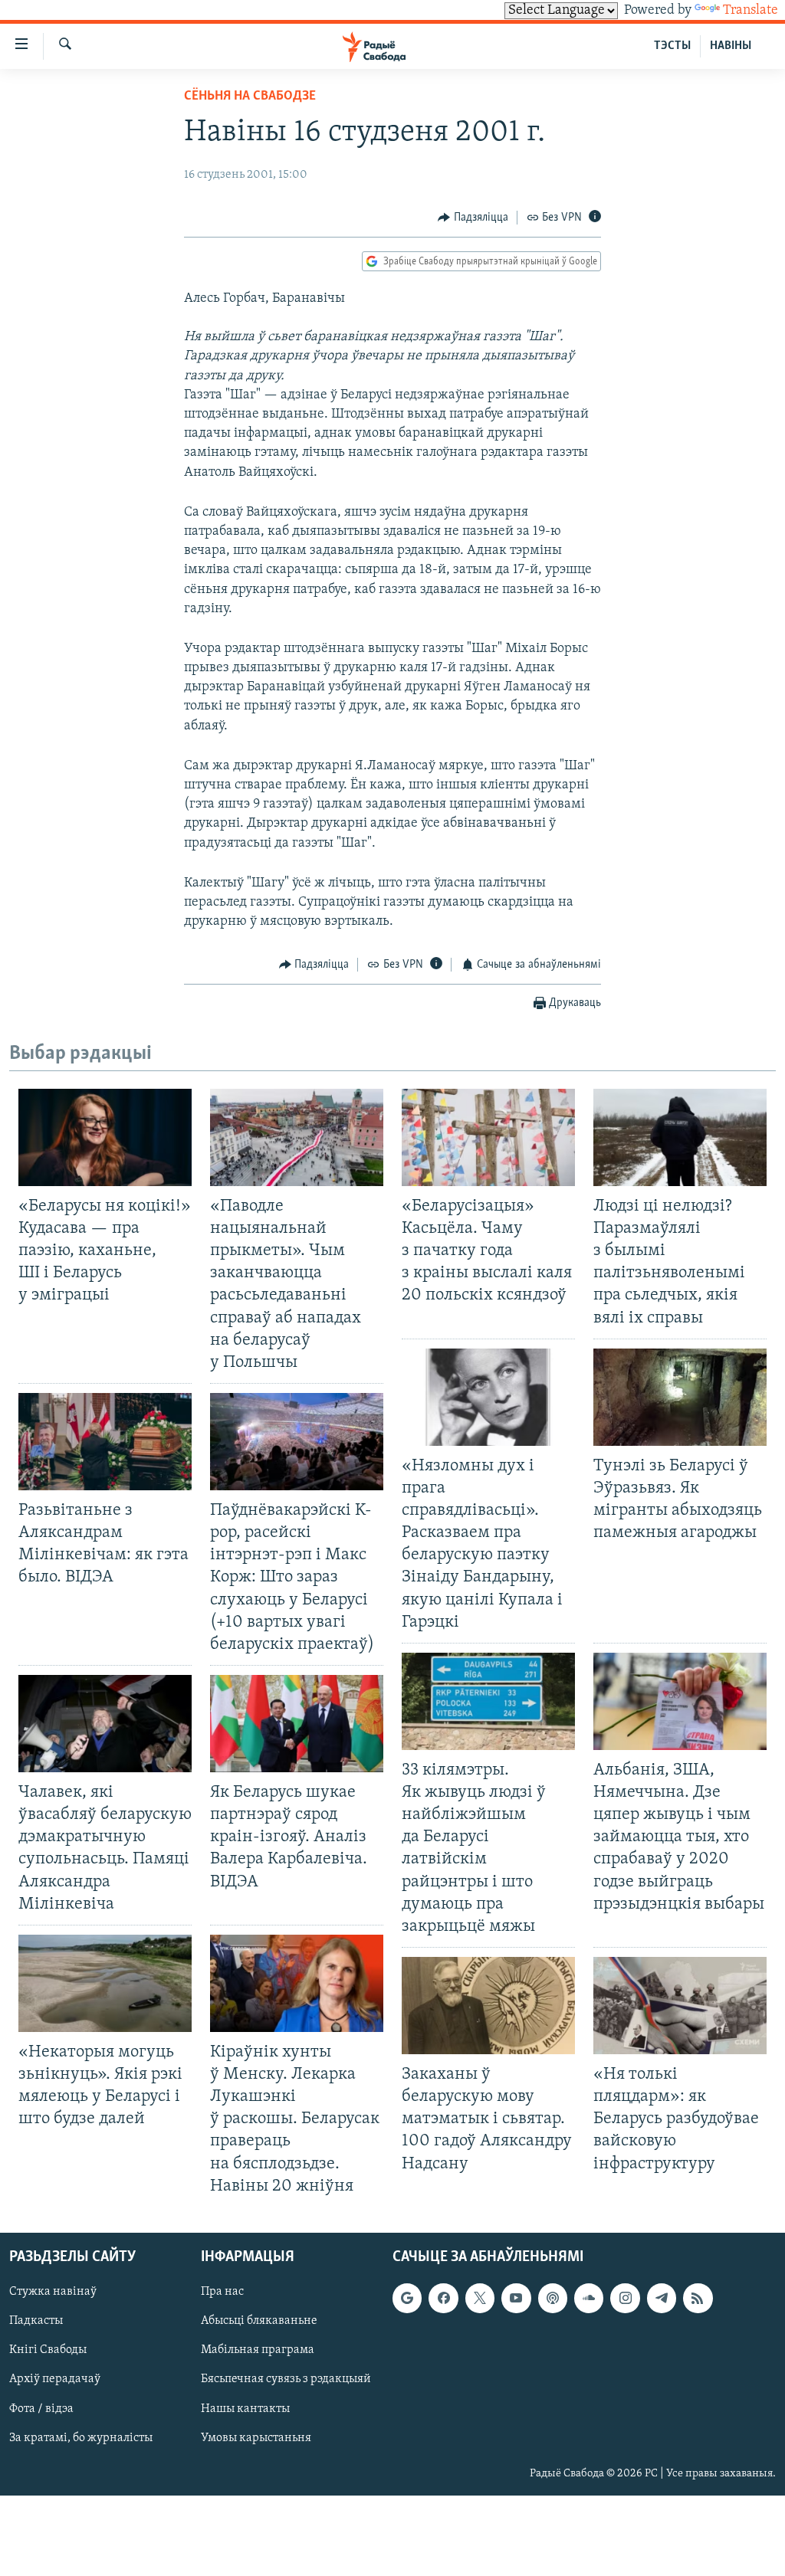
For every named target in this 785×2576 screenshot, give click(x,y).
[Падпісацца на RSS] (698, 2298)
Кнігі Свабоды (48, 2350)
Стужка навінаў (53, 2292)
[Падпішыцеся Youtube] (516, 2298)
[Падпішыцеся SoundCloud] (589, 2298)
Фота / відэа (41, 2408)
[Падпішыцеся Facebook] (443, 2298)
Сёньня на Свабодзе (250, 97)
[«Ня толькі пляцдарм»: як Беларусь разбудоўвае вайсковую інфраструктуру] (680, 2006)
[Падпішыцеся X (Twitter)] (480, 2298)
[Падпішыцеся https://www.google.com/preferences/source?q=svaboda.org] (407, 2298)
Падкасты (36, 2321)
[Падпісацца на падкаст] (553, 2298)
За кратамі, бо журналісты (81, 2437)
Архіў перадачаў (55, 2379)
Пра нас (222, 2292)
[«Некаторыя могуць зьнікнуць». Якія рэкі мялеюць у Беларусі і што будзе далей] (105, 1983)
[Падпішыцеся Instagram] (625, 2298)
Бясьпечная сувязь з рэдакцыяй (286, 2379)
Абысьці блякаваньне (259, 2321)
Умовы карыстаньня (256, 2437)
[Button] (473, 218)
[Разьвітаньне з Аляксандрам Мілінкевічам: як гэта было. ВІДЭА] (105, 1442)
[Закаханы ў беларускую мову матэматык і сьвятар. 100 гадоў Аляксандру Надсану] (488, 2006)
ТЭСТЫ (672, 46)
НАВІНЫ (731, 46)
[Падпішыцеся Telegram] (662, 2298)
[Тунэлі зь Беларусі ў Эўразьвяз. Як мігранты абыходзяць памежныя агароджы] (680, 1397)
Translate (751, 11)
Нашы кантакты (245, 2408)
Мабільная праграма (258, 2350)
